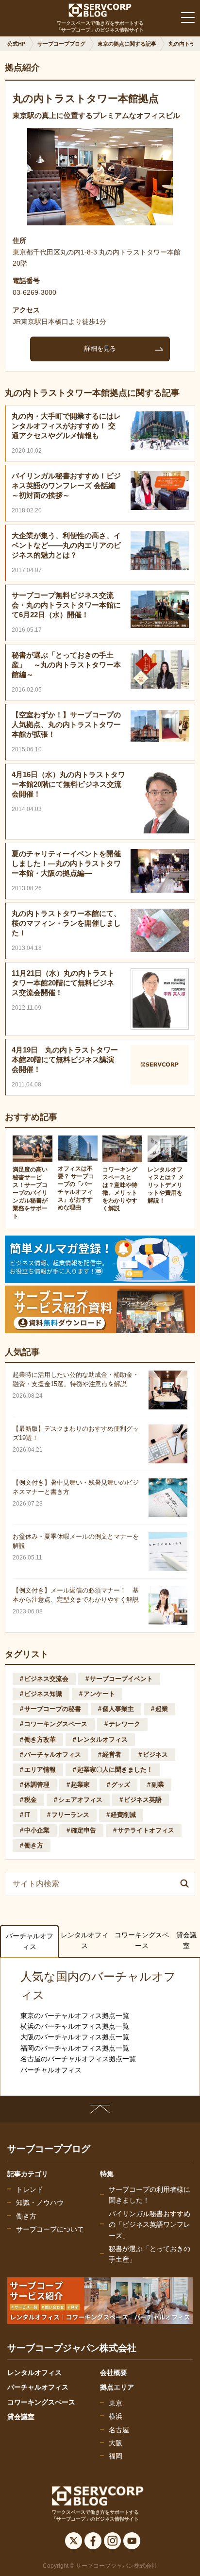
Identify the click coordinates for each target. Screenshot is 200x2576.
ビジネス (155, 1754)
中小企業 (37, 1830)
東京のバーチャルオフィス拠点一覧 (75, 2016)
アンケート (99, 1694)
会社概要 (114, 2373)
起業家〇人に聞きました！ (115, 1770)
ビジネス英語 (143, 1800)
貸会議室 (186, 1940)
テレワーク (125, 1724)
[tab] (29, 1941)
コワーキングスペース (56, 1724)
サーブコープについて (50, 2229)
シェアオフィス (80, 1800)
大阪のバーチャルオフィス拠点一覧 (75, 2037)
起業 (162, 1709)
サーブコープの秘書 (53, 1709)
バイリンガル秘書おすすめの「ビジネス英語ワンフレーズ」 (150, 2225)
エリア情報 (40, 1770)
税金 (31, 1800)
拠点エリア (117, 2387)
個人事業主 (118, 1709)
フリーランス (70, 1815)
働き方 (34, 1845)
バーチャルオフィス (53, 1754)
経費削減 (123, 1815)
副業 (158, 1785)
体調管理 (37, 1785)
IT (27, 1815)
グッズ (121, 1785)
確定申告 (83, 1830)
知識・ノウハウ (40, 2203)
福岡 (116, 2456)
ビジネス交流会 (46, 1679)
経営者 (112, 1754)
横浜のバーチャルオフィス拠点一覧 (75, 2026)
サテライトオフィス (146, 1830)
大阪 (116, 2443)
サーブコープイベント (121, 1679)
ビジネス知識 (43, 1694)
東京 (116, 2403)
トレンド (30, 2189)
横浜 (116, 2416)
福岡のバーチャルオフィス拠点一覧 (75, 2048)
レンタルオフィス (102, 1739)
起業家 (80, 1785)
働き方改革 (40, 1739)
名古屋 (119, 2430)
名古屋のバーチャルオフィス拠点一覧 (78, 2059)
